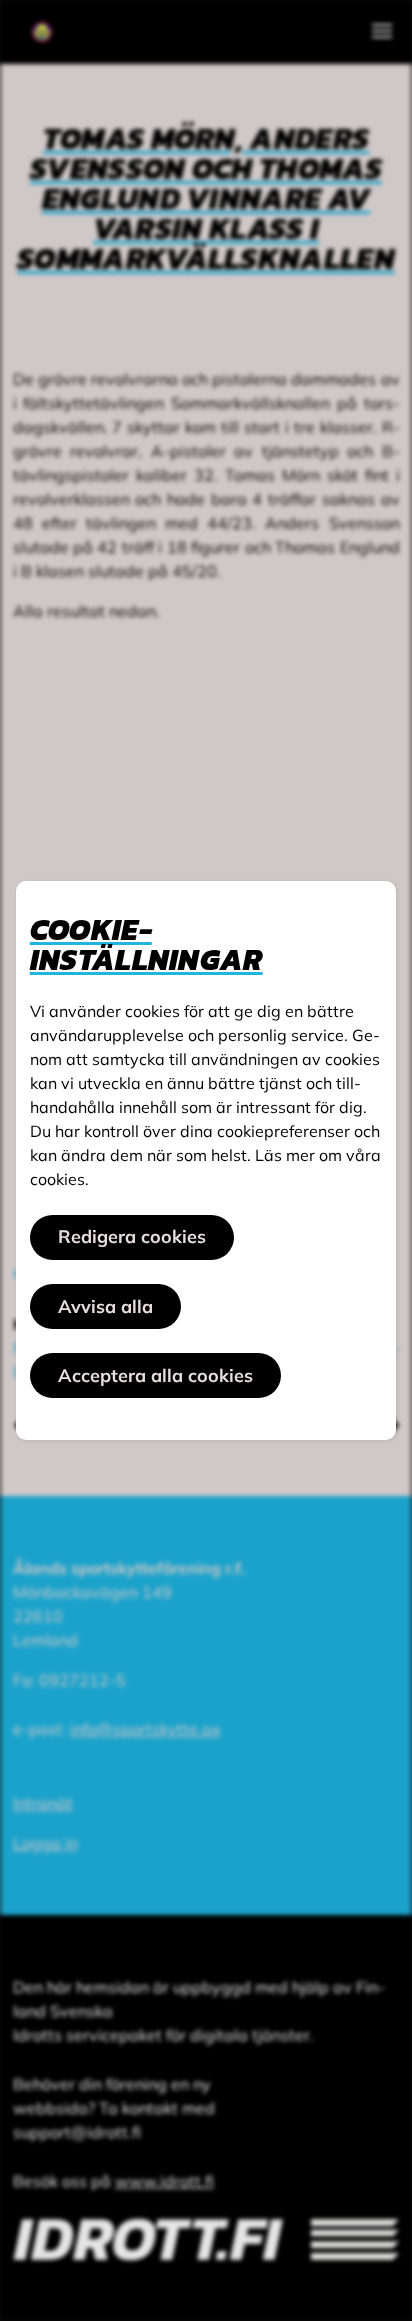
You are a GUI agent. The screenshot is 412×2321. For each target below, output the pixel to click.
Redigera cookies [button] (132, 1236)
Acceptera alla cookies (155, 1375)
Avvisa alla (105, 1306)
